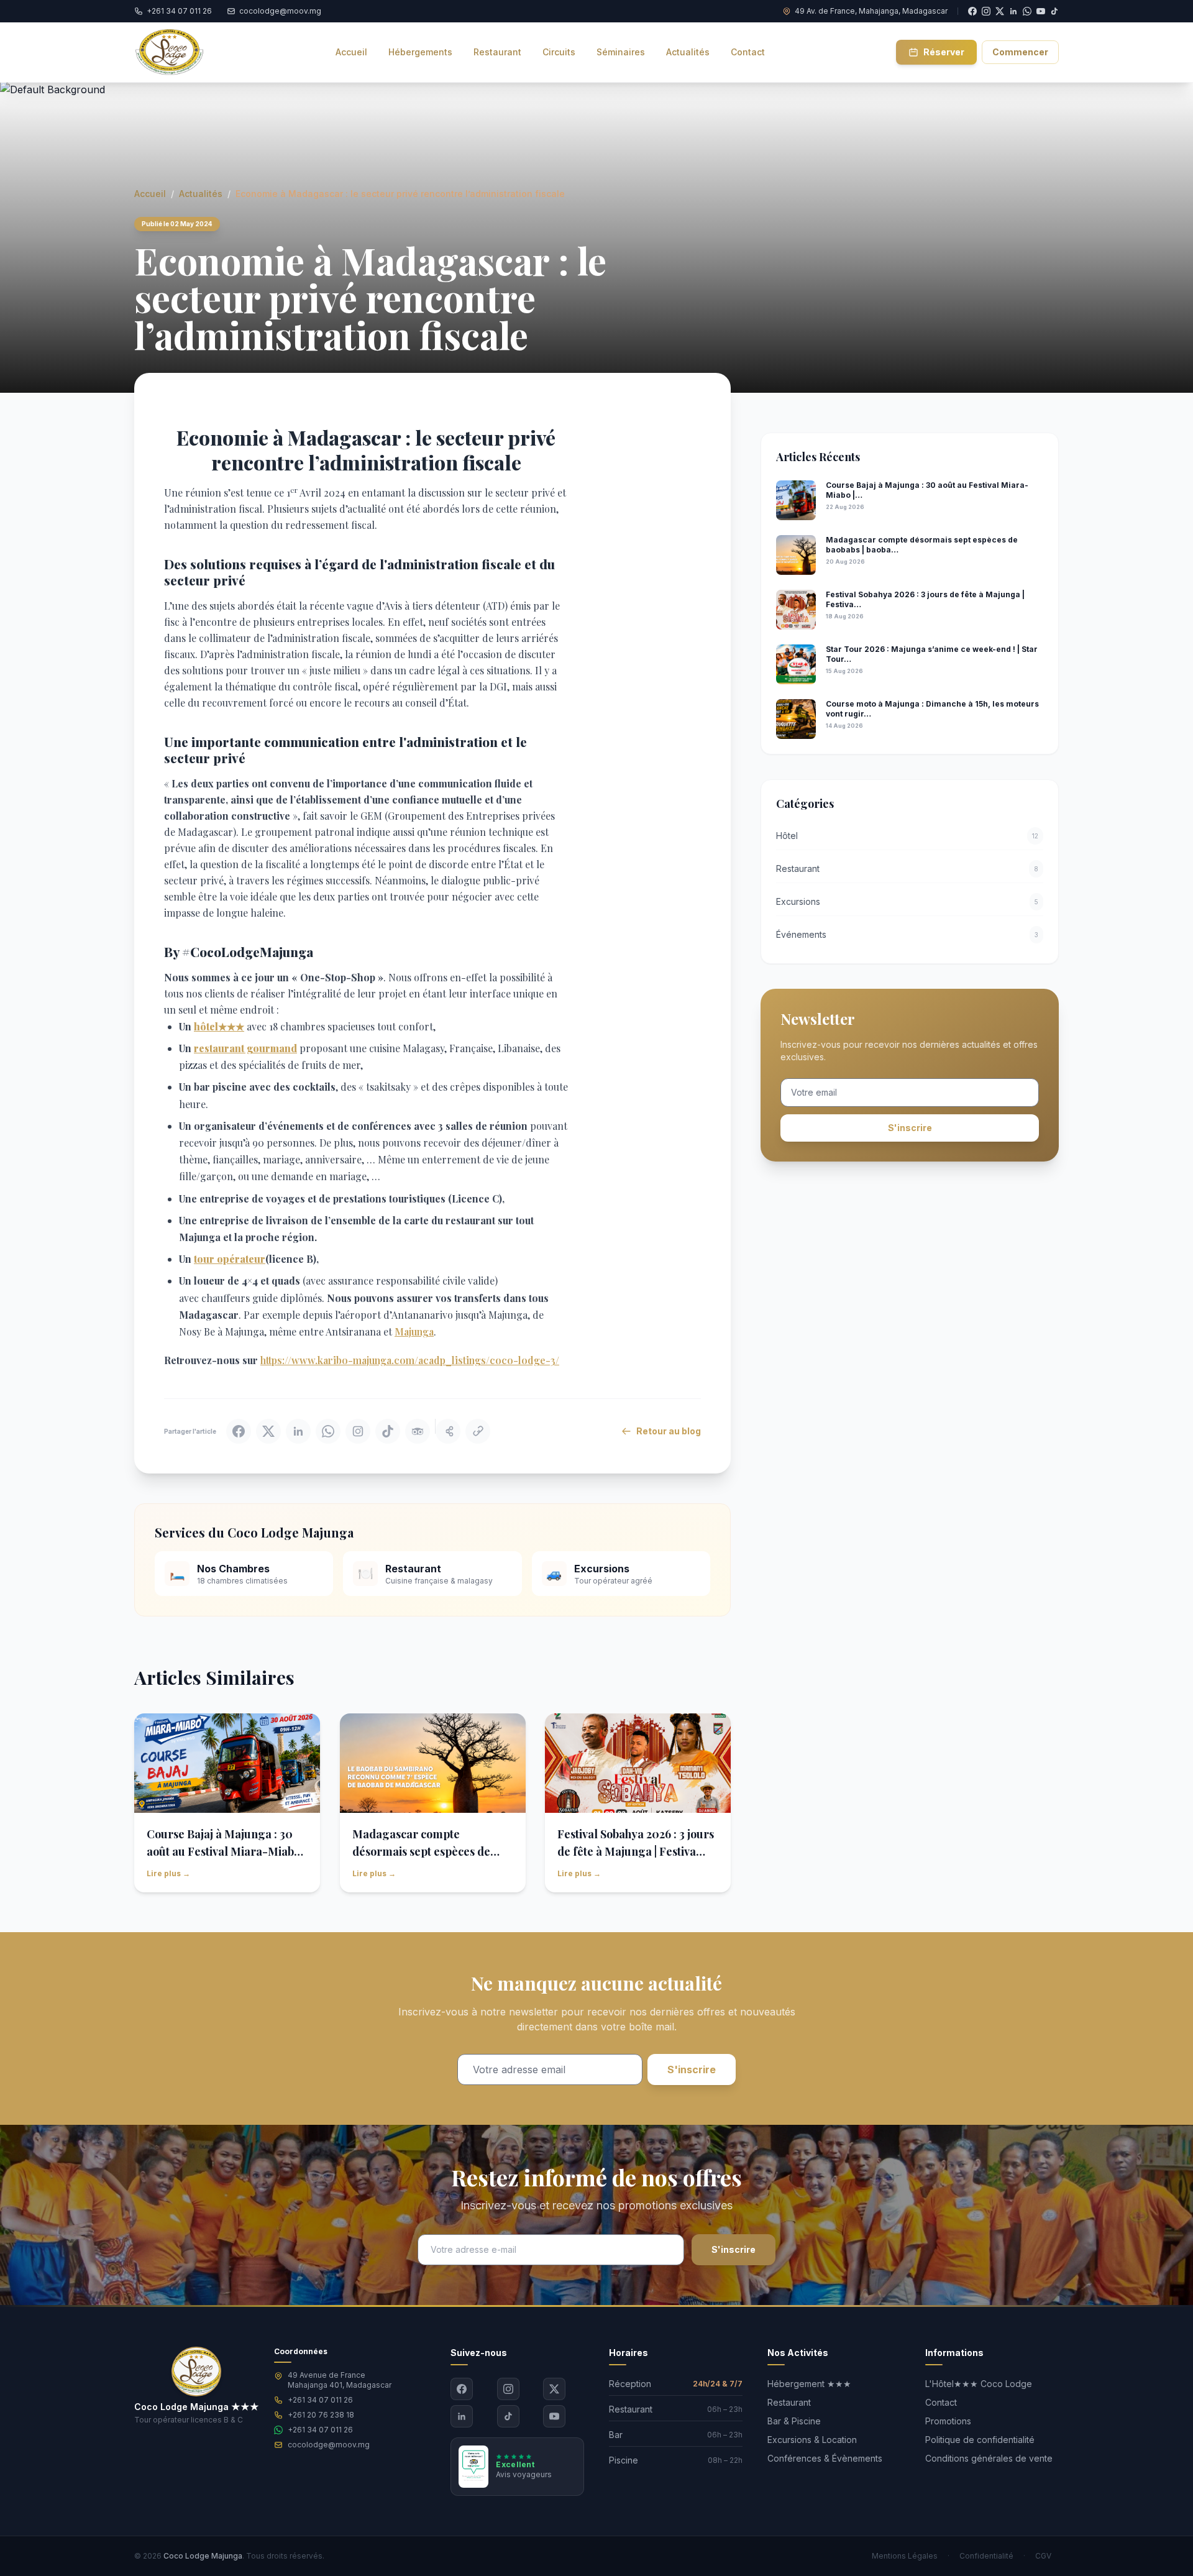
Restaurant (789, 2402)
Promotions (948, 2421)
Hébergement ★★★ (809, 2384)
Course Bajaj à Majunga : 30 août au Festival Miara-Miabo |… (223, 1851)
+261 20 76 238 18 (321, 2415)
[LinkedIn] (462, 2416)
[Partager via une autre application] (448, 1431)
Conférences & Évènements (825, 2458)
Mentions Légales (905, 2556)
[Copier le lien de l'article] (478, 1431)
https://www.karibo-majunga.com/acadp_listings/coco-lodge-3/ (410, 1360)
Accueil (150, 194)
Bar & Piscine (794, 2421)
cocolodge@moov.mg (329, 2445)
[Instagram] (508, 2389)
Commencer (1020, 52)
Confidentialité (986, 2556)
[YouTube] (1041, 11)
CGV (1043, 2556)
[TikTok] (1054, 11)
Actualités (201, 194)
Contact (941, 2402)
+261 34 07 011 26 (320, 2400)
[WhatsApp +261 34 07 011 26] (1027, 11)
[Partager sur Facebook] (239, 1431)
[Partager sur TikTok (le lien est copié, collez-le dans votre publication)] (388, 1431)
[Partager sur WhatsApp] (328, 1431)
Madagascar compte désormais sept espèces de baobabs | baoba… (421, 1851)
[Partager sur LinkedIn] (298, 1431)
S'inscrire (910, 1128)
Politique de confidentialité (980, 2440)
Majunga (414, 1332)
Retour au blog (669, 1431)
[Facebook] (462, 2389)
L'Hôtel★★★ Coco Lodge (979, 2384)
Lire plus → (168, 1873)
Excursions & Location (812, 2440)
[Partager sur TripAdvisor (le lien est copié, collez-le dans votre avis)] (418, 1431)
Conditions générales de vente (989, 2458)
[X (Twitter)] (554, 2389)
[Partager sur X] (268, 1431)
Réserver (944, 52)
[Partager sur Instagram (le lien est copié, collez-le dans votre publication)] (358, 1431)
